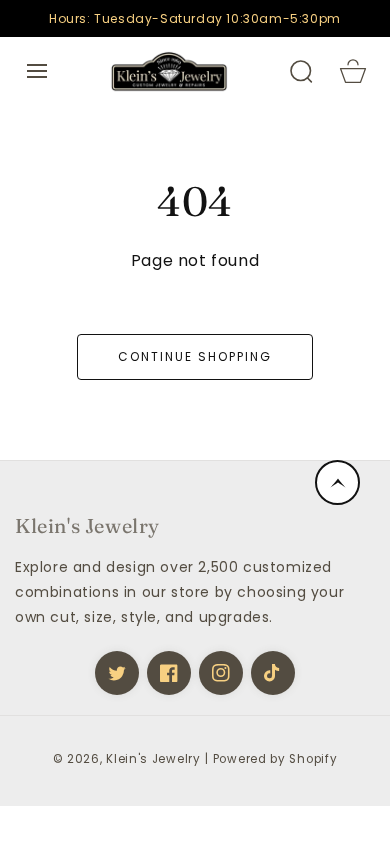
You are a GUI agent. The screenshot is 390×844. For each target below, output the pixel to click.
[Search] (301, 71)
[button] (37, 71)
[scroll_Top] (337, 482)
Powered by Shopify (275, 759)
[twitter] (117, 673)
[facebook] (169, 673)
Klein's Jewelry (153, 759)
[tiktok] (273, 673)
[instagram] (221, 673)
